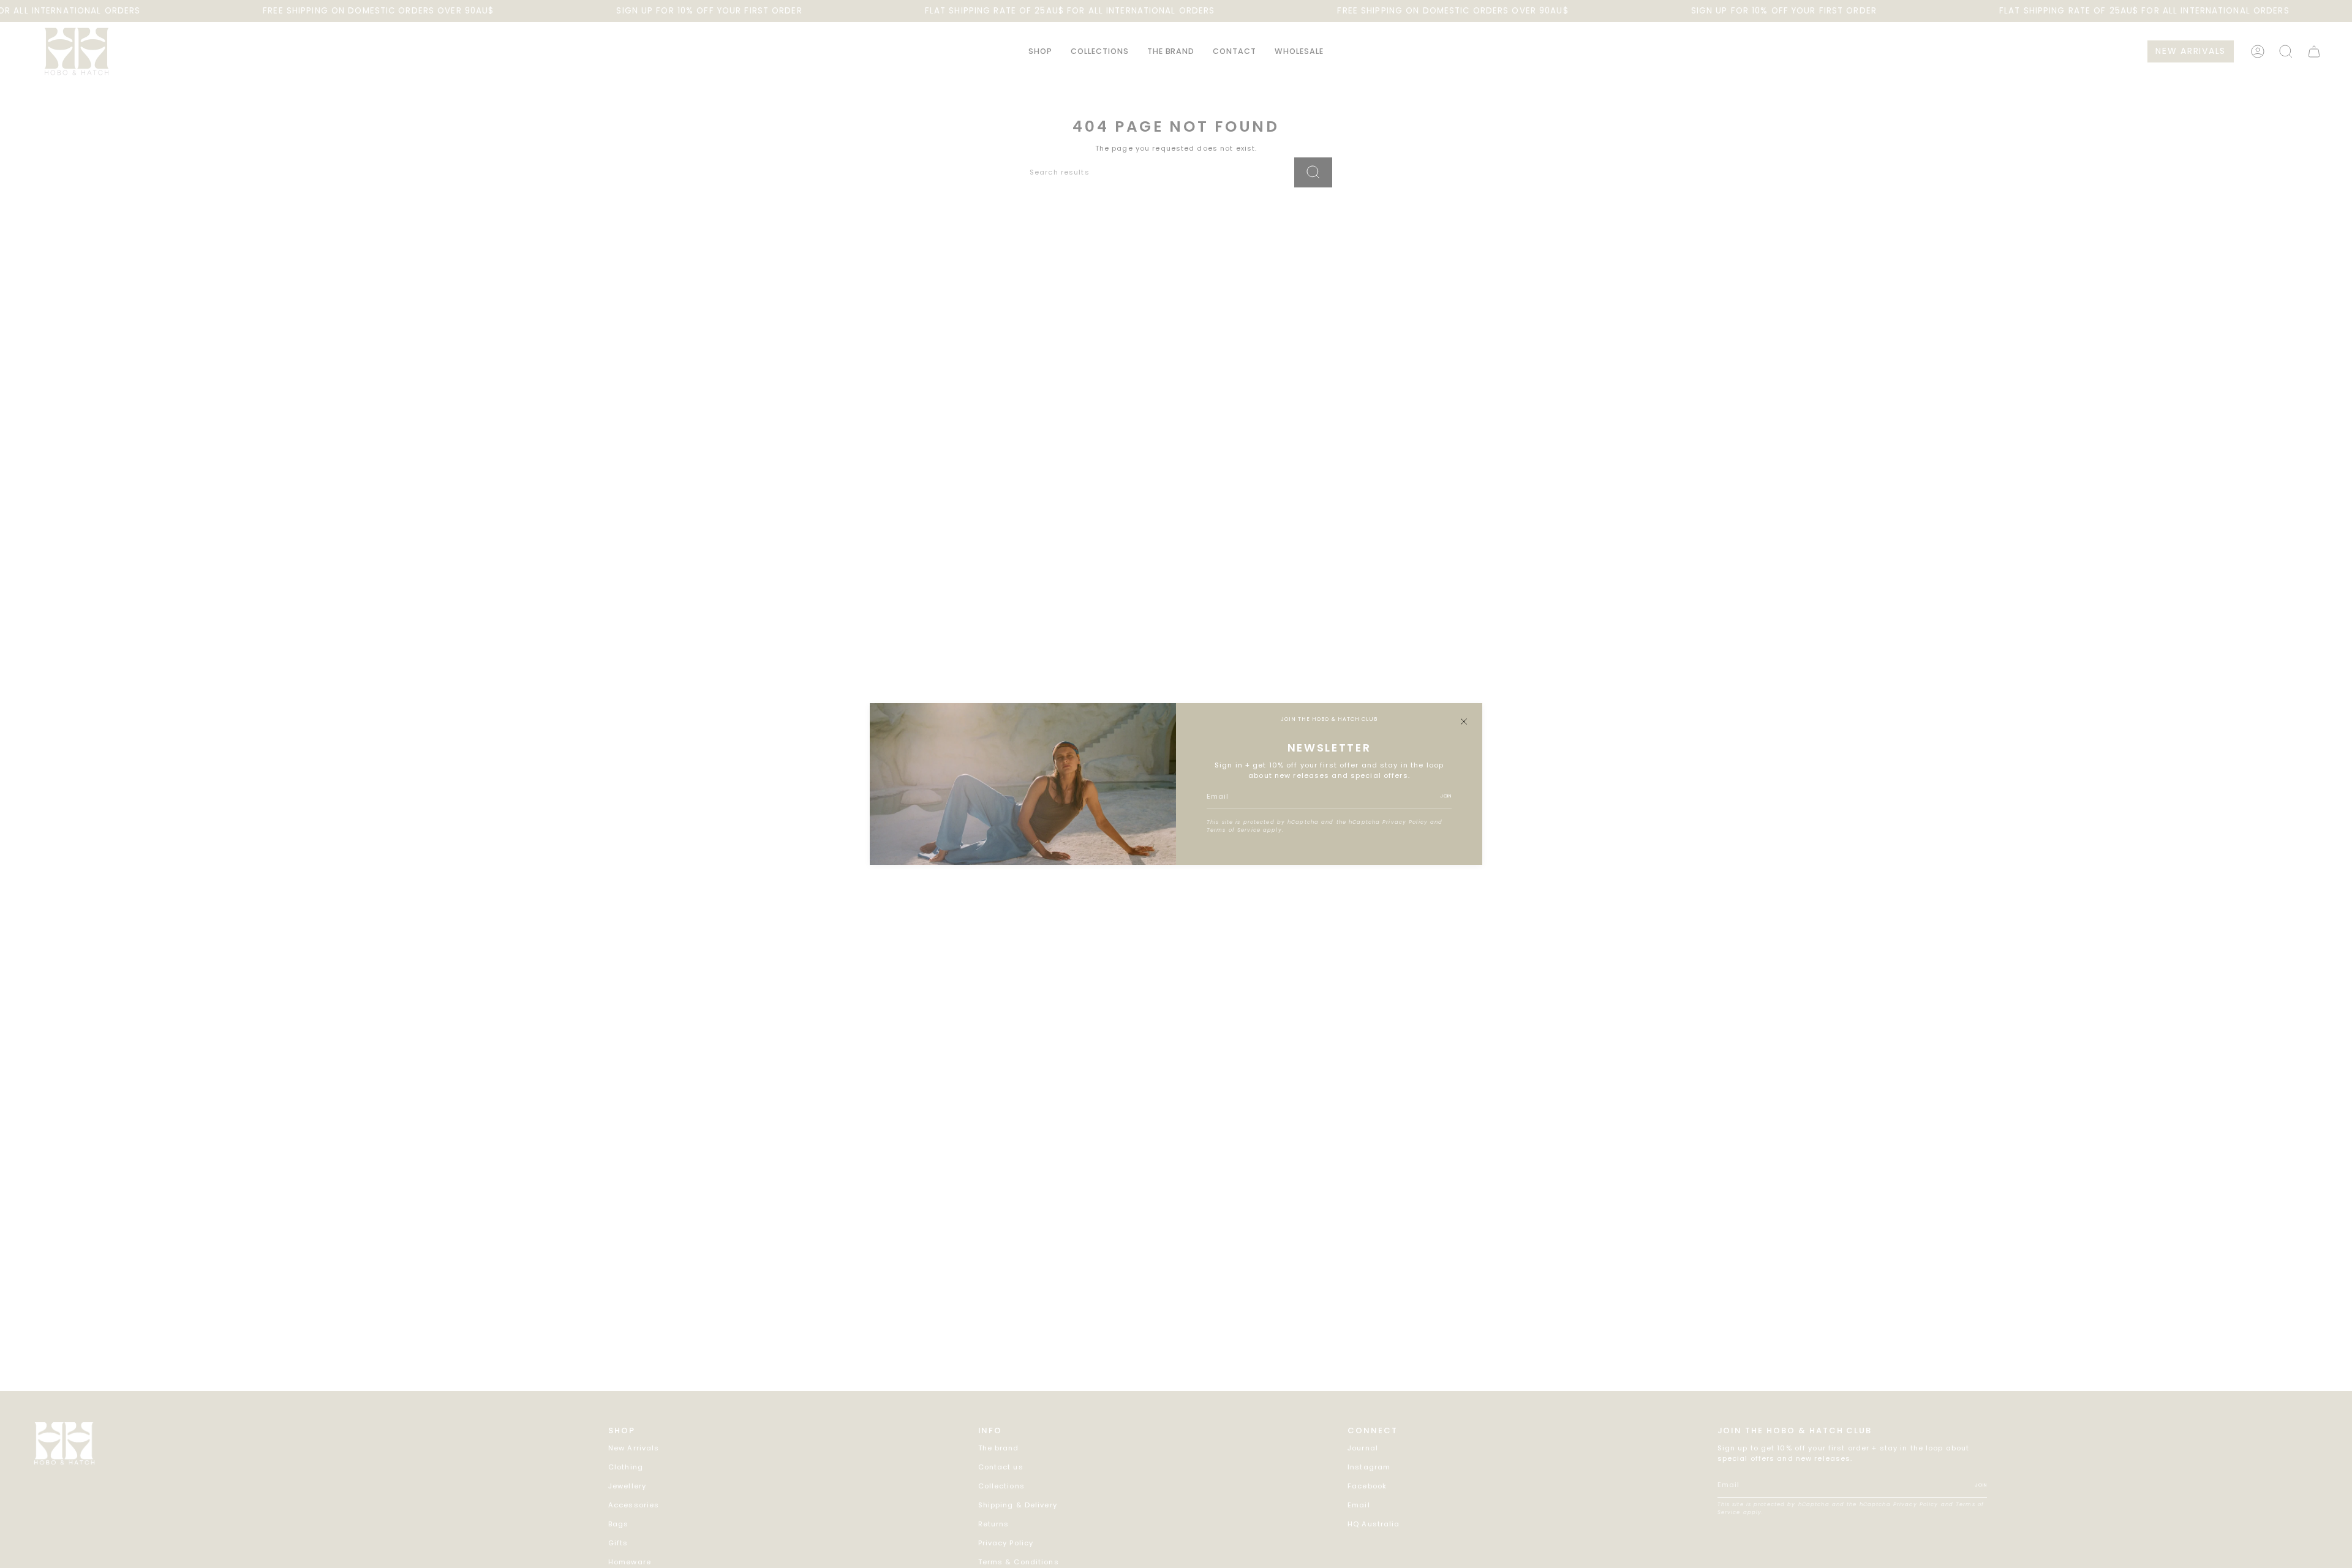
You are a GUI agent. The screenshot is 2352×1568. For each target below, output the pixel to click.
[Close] (1464, 722)
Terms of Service (1234, 830)
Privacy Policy (1405, 822)
